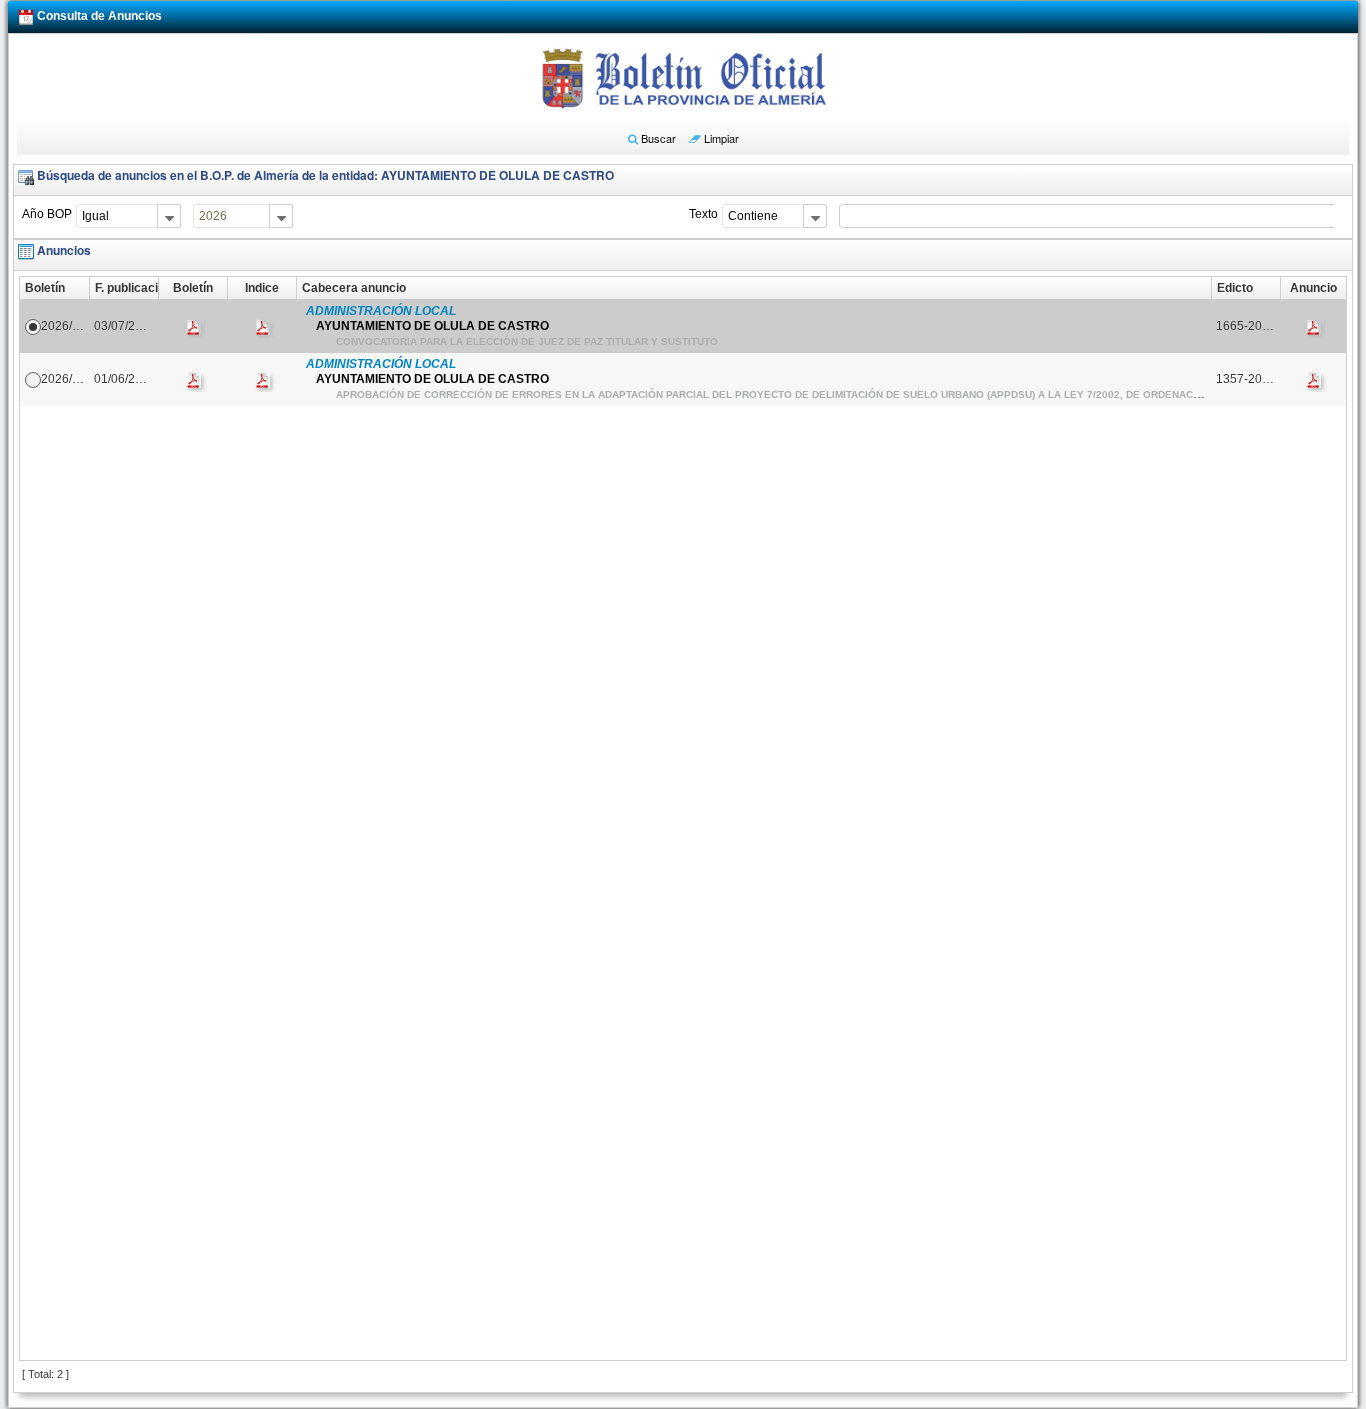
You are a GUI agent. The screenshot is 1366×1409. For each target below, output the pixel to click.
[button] (652, 138)
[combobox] (128, 216)
